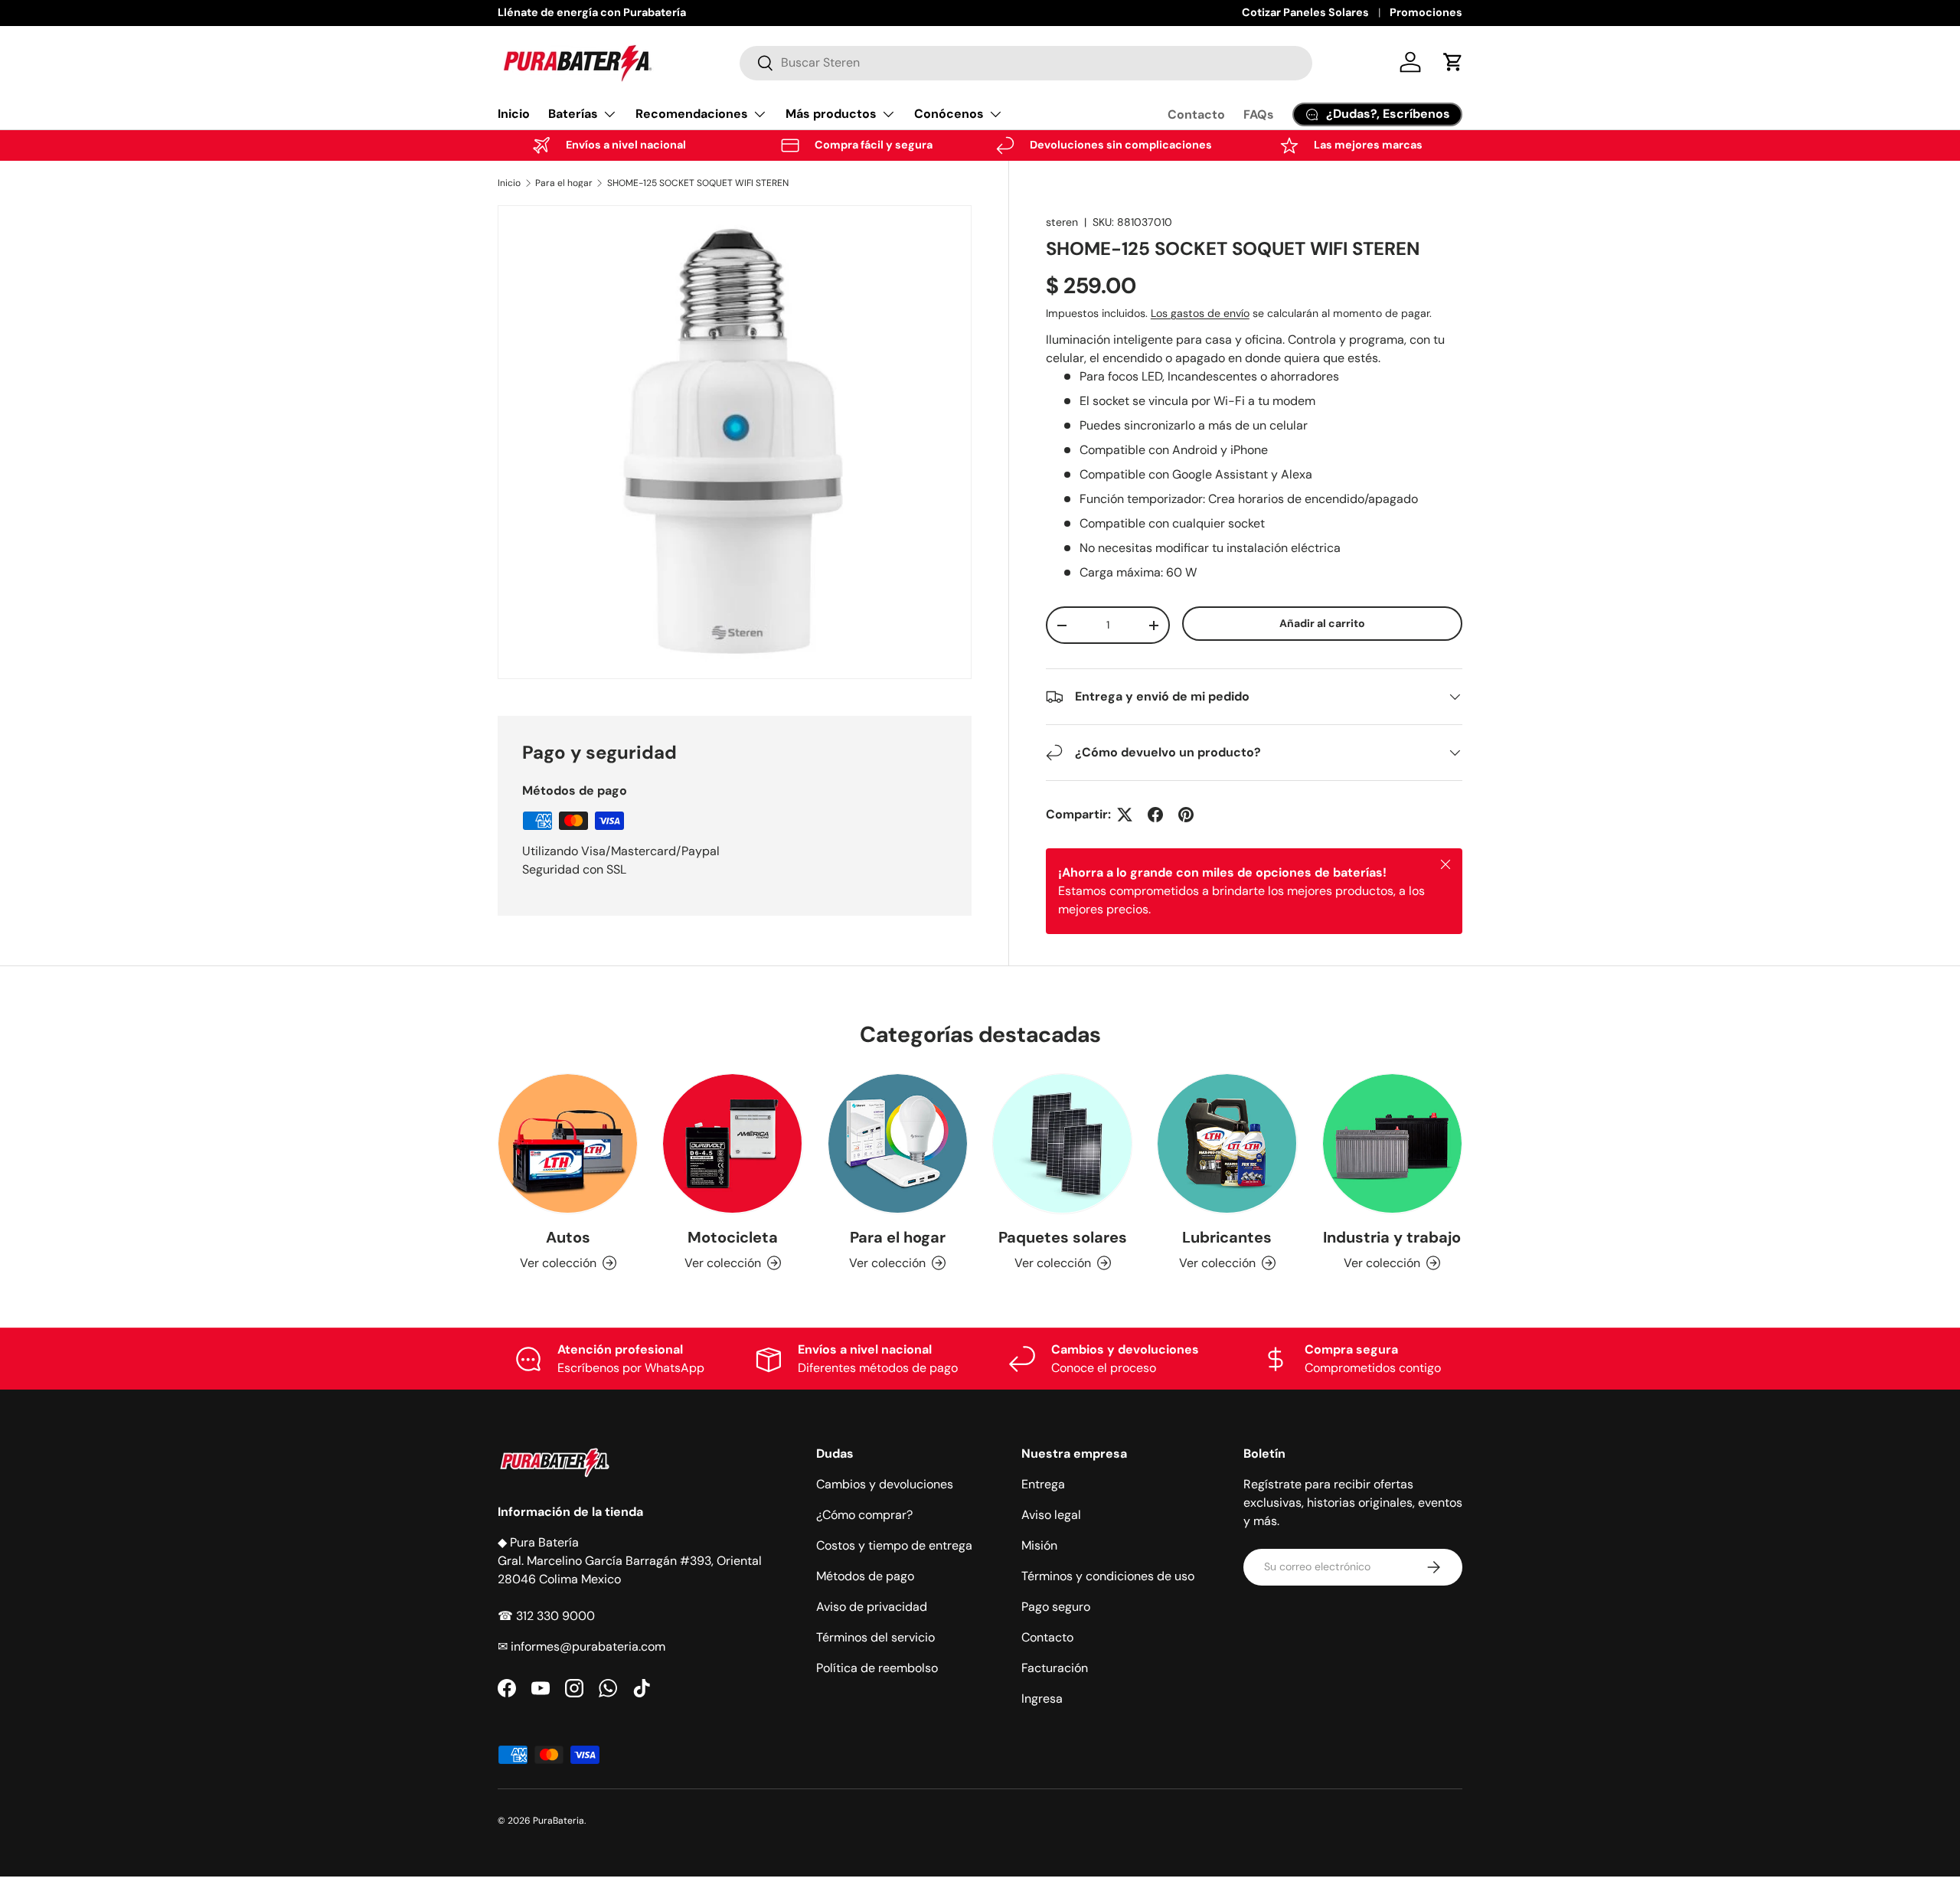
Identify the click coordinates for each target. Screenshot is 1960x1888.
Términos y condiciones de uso (1108, 1576)
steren (1062, 222)
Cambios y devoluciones (885, 1484)
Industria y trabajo (1392, 1237)
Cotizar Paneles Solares (1305, 12)
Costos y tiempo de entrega (894, 1545)
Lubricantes (1227, 1237)
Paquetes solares (1063, 1237)
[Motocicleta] (732, 1143)
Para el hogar (564, 183)
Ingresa (1042, 1699)
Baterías (573, 114)
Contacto (1196, 114)
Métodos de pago (865, 1576)
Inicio (514, 114)
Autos (568, 1237)
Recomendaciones (692, 114)
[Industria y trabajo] (1392, 1143)
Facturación (1055, 1668)
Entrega (1043, 1484)
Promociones (1426, 12)
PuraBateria (559, 1821)
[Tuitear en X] (1125, 815)
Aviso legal (1051, 1515)
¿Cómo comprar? (864, 1515)
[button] (1453, 62)
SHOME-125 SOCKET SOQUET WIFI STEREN (698, 183)
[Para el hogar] (898, 1143)
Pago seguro (1056, 1607)
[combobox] (1026, 62)
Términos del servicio (875, 1637)
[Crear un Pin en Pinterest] (1186, 815)
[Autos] (568, 1143)
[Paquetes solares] (1062, 1143)
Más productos (831, 114)
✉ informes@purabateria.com (581, 1646)
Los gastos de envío (1200, 313)
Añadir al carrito (1322, 623)
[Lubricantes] (1227, 1143)
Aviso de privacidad (872, 1607)
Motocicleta (733, 1237)
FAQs (1259, 114)
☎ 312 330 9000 (546, 1616)
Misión (1039, 1545)
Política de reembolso (877, 1668)
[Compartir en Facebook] (1155, 815)
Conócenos (949, 114)
